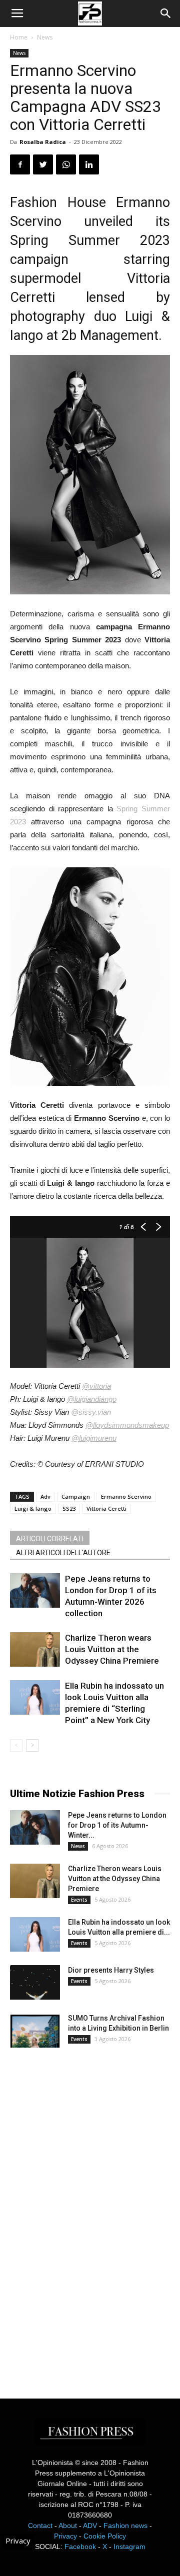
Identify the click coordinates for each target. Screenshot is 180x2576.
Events (79, 1900)
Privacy (65, 2536)
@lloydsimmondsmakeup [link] (127, 1425)
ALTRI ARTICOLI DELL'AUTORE (63, 1553)
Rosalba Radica (43, 142)
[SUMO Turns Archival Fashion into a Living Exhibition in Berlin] (35, 2030)
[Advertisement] (85, 2214)
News (45, 37)
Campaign (76, 1496)
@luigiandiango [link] (92, 1399)
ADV (90, 2526)
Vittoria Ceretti (106, 1508)
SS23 (69, 1508)
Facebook (80, 2547)
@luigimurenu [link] (94, 1438)
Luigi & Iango (33, 1508)
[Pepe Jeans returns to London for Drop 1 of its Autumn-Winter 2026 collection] (35, 1590)
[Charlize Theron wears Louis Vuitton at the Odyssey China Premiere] (35, 1649)
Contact (40, 2526)
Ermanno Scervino (126, 1496)
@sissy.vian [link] (91, 1412)
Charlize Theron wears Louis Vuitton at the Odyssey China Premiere (112, 1649)
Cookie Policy (105, 2536)
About (68, 2526)
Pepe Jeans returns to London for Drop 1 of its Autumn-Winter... (117, 1825)
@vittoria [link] (96, 1386)
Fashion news (125, 2526)
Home (19, 37)
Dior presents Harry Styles (111, 1970)
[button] (166, 13)
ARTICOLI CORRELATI (50, 1539)
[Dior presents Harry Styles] (35, 1982)
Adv (45, 1496)
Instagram (129, 2547)
